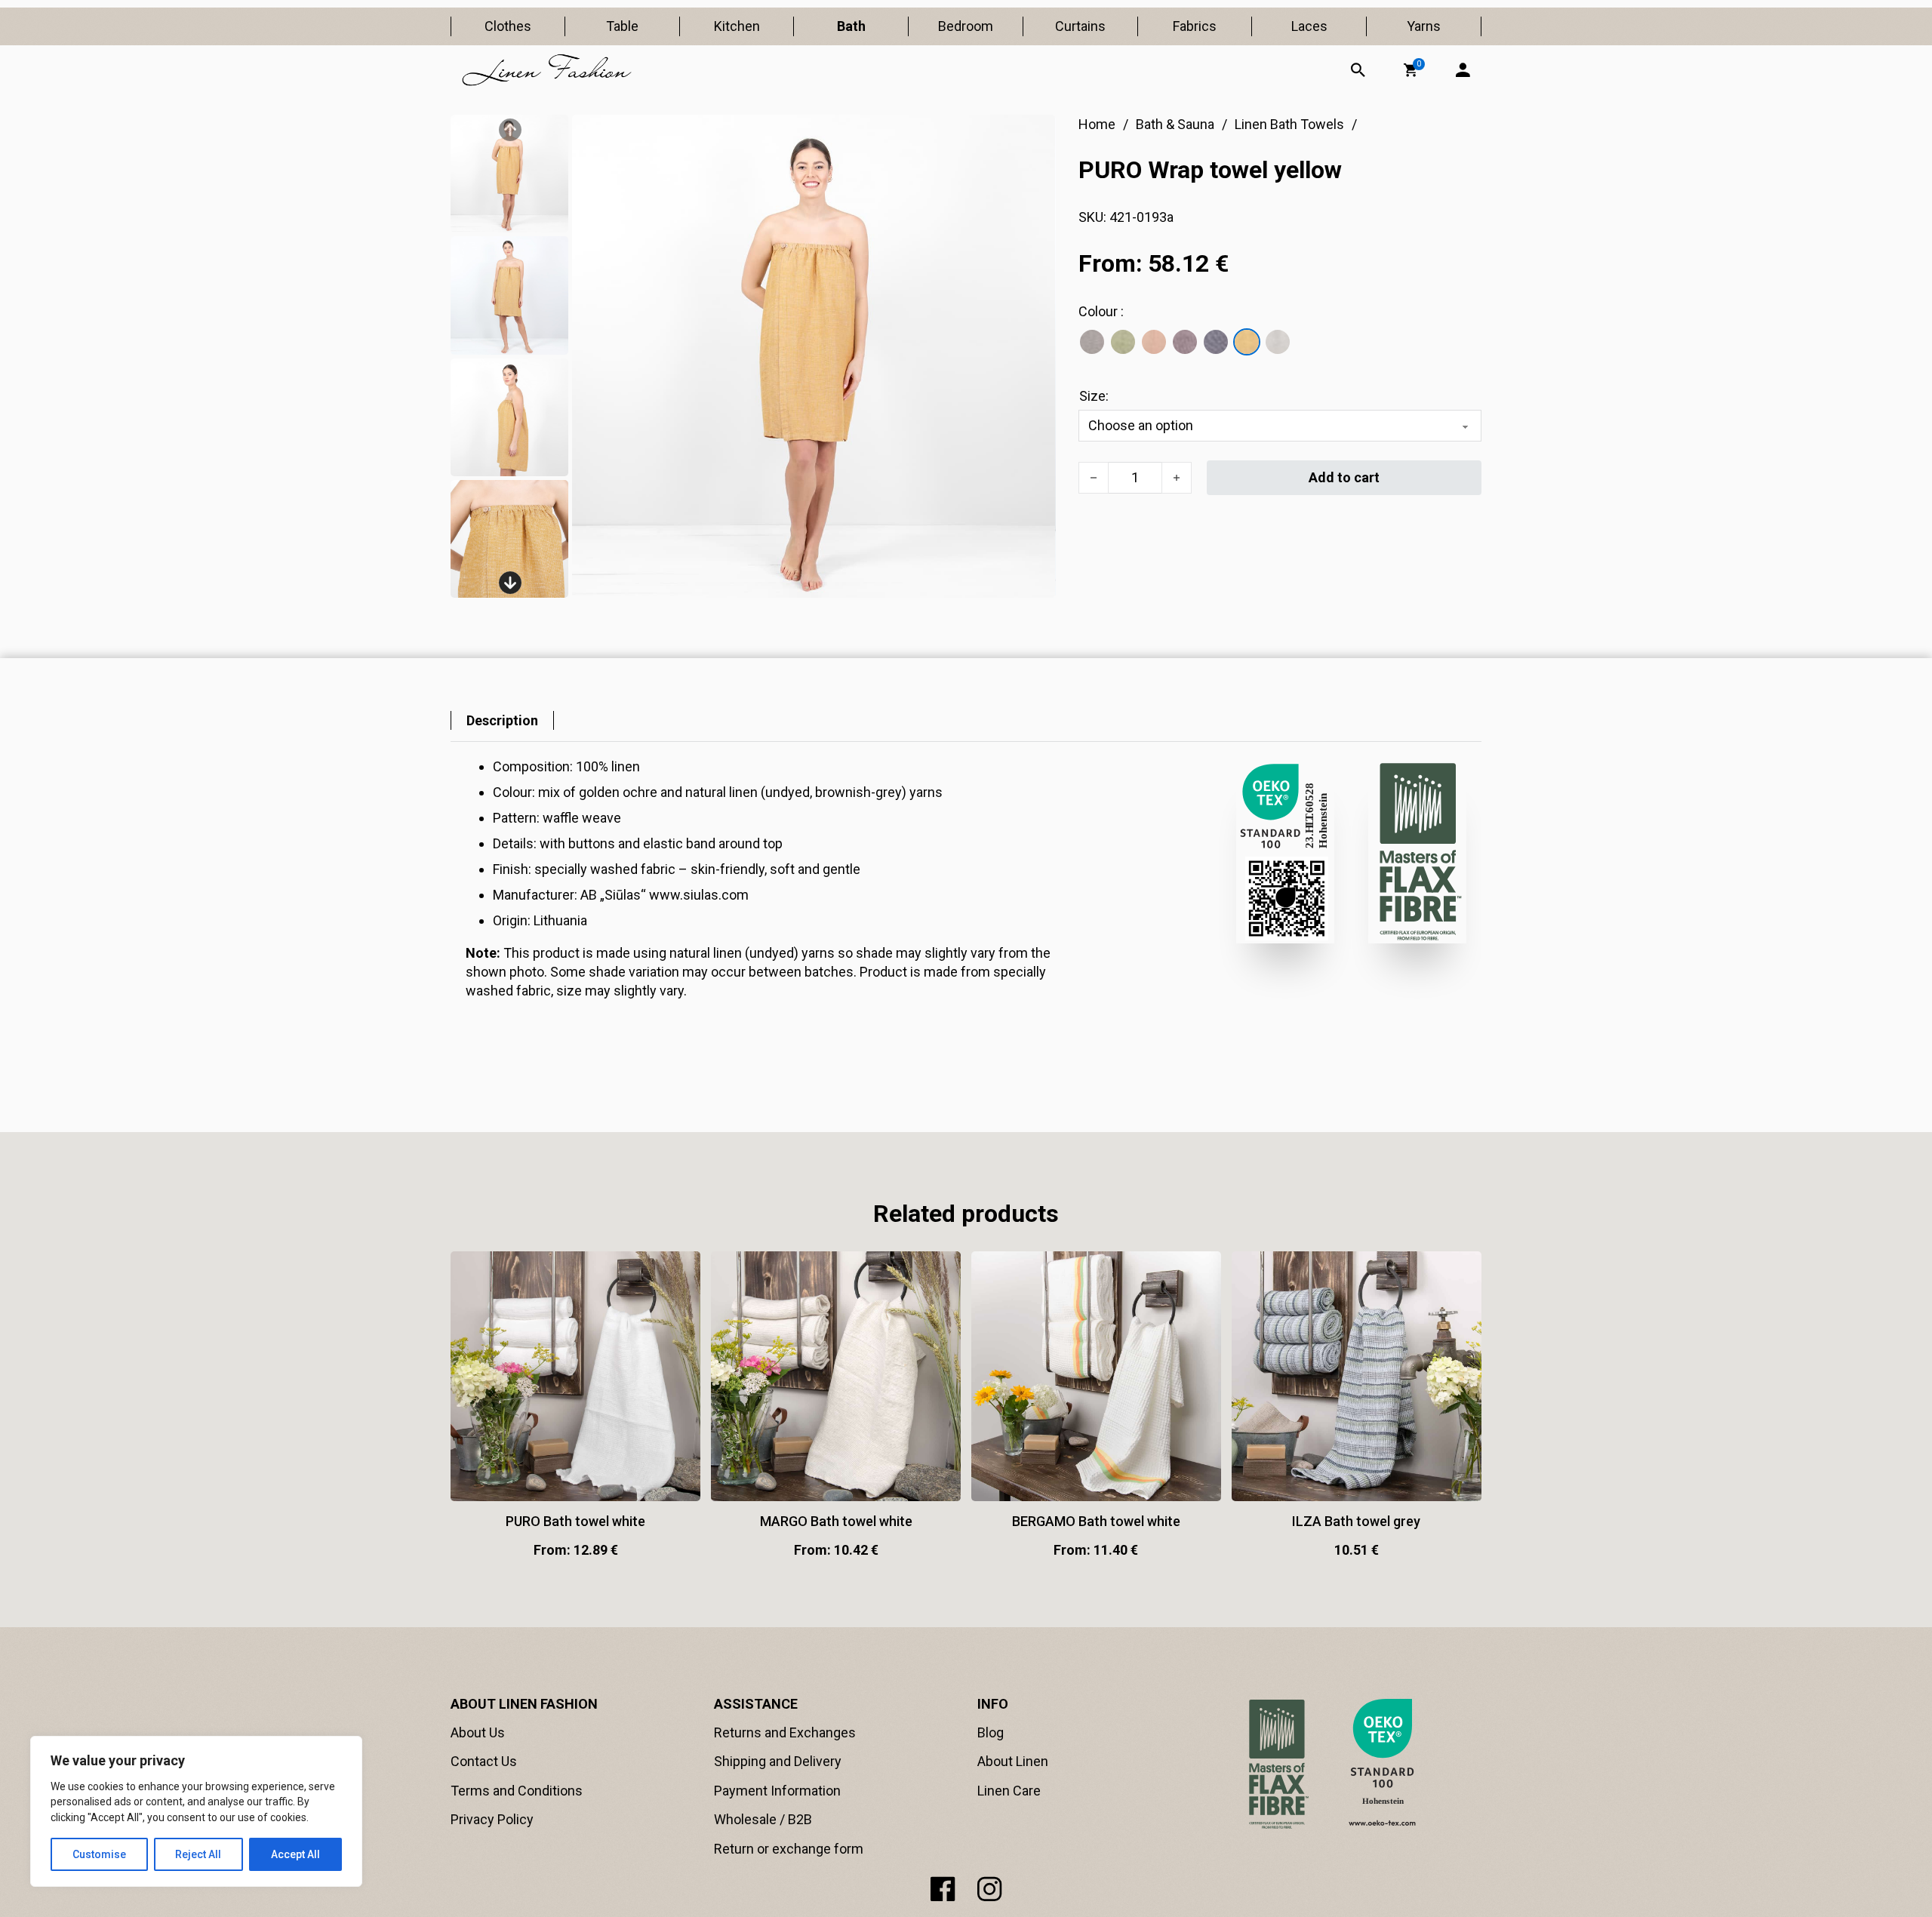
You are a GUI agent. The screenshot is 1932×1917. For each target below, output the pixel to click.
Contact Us (484, 1761)
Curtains (1080, 26)
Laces (1309, 26)
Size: (1094, 396)
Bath (851, 26)
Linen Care (1009, 1791)
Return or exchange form (789, 1849)
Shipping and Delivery (778, 1761)
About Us (478, 1732)
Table (622, 26)
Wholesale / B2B (763, 1819)
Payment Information (777, 1791)
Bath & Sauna (1175, 124)
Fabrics (1195, 26)
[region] (196, 1811)
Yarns (1424, 26)
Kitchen (737, 26)
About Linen (1013, 1761)
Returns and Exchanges (785, 1732)
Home (1097, 124)
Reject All (198, 1854)
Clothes (508, 26)
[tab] (502, 720)
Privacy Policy (492, 1819)
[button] (1411, 70)
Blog (991, 1732)
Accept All (295, 1854)
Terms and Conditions (517, 1791)
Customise (99, 1854)
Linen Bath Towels (1289, 124)
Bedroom (966, 26)
